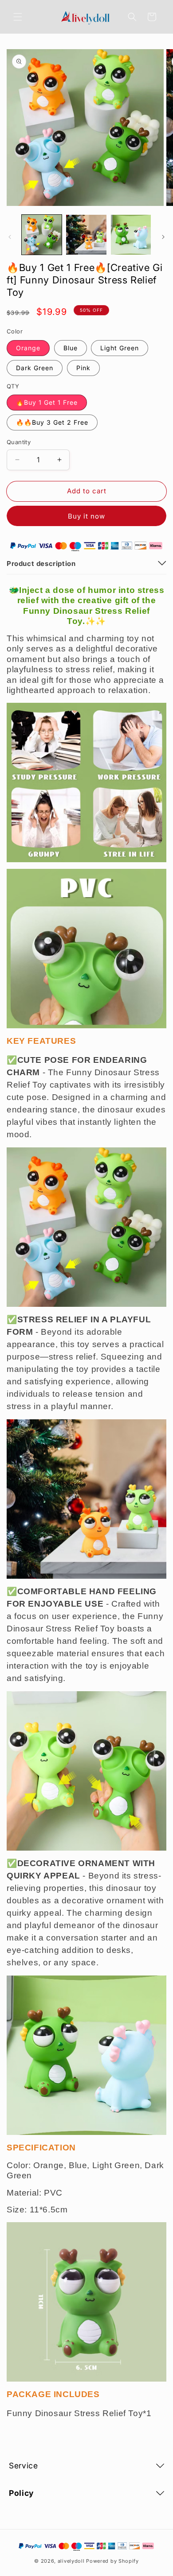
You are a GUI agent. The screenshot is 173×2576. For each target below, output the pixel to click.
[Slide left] (10, 237)
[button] (18, 17)
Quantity (19, 442)
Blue (71, 348)
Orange (28, 348)
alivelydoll (71, 2561)
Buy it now (86, 516)
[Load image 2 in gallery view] (86, 235)
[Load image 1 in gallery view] (42, 235)
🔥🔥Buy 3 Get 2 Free (52, 422)
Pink (83, 368)
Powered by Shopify (112, 2561)
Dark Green (35, 368)
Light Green (120, 348)
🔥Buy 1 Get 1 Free (47, 402)
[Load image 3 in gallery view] (131, 235)
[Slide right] (163, 237)
